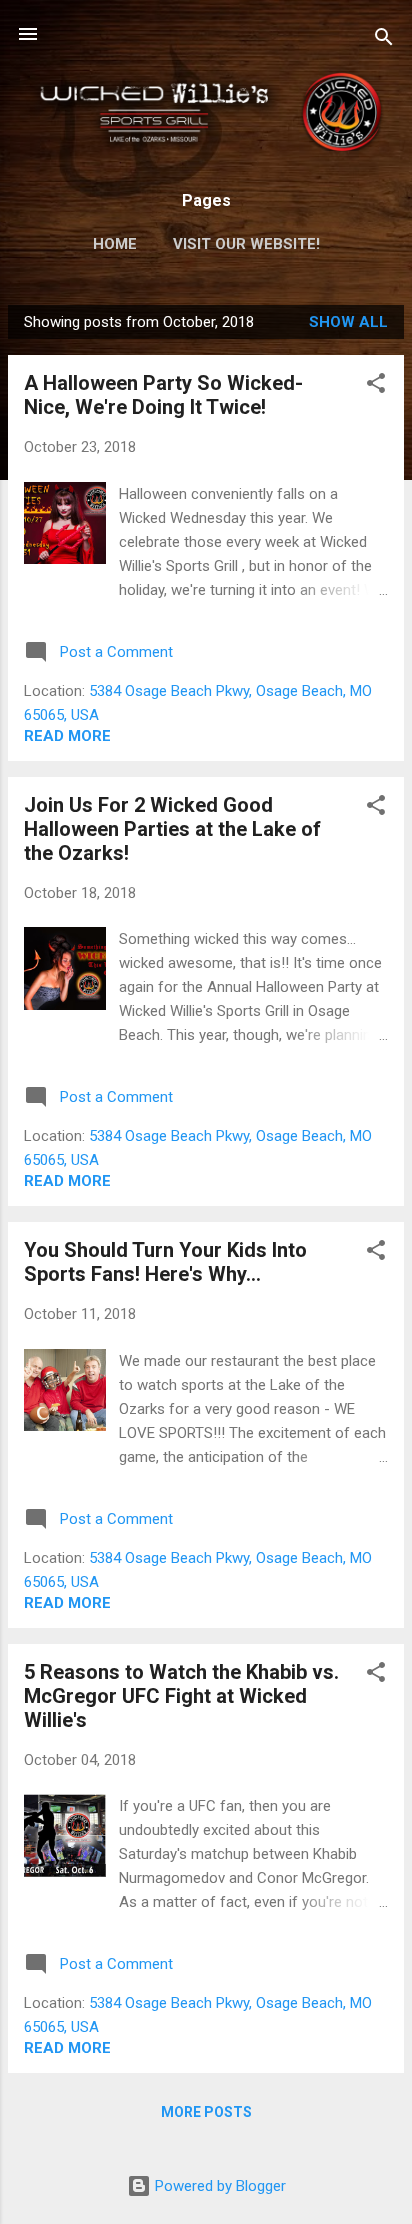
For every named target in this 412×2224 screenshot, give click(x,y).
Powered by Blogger (218, 2186)
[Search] (384, 40)
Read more (67, 736)
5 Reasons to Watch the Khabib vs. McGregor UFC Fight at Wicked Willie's (181, 1696)
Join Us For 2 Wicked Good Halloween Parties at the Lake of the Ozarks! (172, 829)
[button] (376, 386)
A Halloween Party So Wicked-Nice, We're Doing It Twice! (163, 395)
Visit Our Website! (246, 244)
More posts (206, 2112)
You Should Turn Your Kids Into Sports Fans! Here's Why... (165, 1262)
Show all (348, 322)
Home (115, 244)
